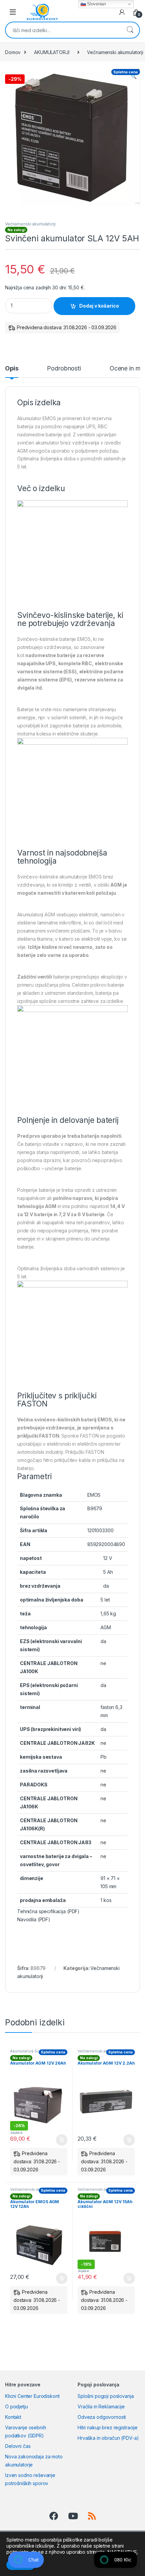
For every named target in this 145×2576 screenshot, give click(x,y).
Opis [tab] (12, 369)
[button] (134, 76)
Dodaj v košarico (99, 306)
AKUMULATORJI (52, 52)
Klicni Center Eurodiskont (32, 2396)
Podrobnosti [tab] (64, 369)
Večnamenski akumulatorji (30, 224)
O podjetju (17, 2406)
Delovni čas (18, 2446)
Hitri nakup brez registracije (108, 2427)
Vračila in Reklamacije (101, 2406)
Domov (13, 52)
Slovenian (96, 4)
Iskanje (130, 30)
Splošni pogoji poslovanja (106, 2396)
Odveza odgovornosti (102, 2417)
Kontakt (13, 2417)
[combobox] (63, 30)
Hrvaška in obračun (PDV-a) (108, 2438)
